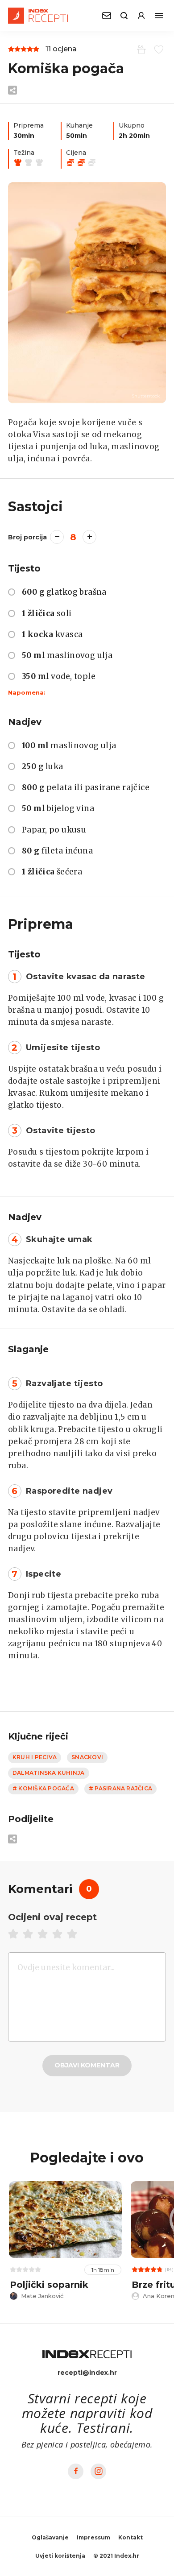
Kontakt (130, 2537)
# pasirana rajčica (120, 1788)
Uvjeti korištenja (60, 2556)
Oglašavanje (50, 2537)
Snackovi (87, 1757)
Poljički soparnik (49, 2285)
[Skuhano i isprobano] (140, 49)
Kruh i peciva (35, 1757)
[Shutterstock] (87, 293)
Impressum (93, 2537)
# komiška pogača (43, 1788)
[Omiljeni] (157, 49)
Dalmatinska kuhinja (49, 1773)
